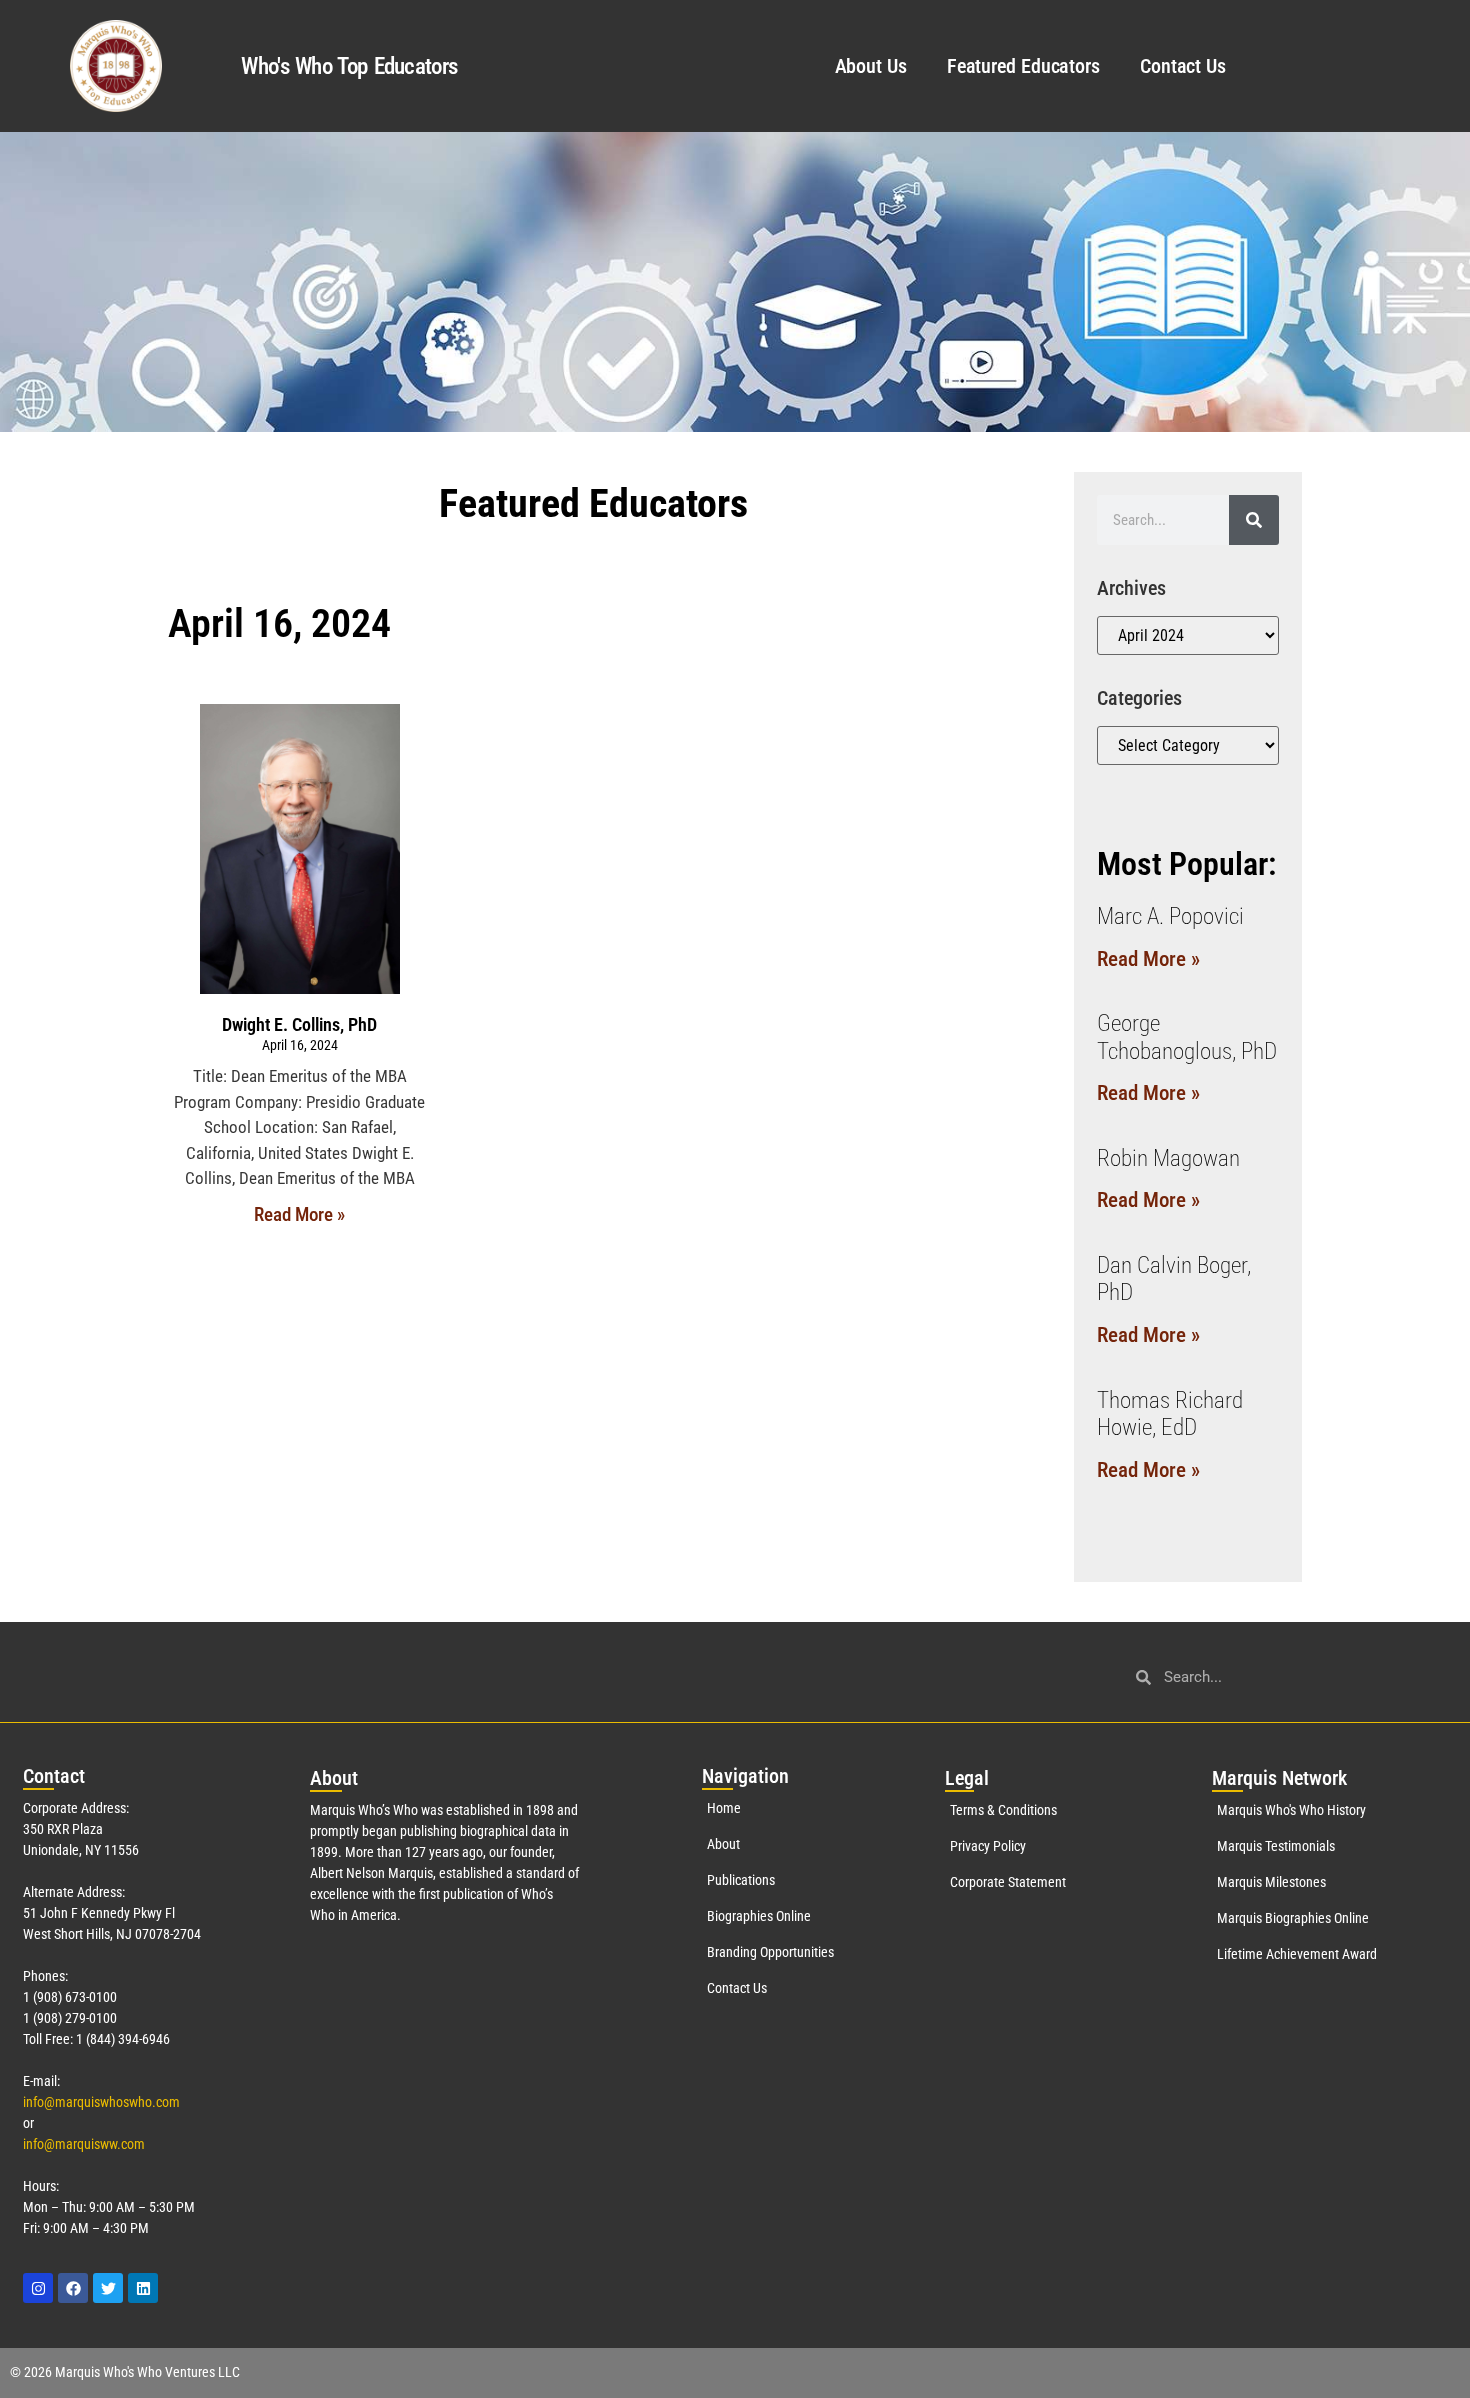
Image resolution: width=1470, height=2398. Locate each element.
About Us (871, 66)
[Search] (1254, 520)
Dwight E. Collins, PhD (299, 1024)
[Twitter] (108, 2288)
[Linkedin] (143, 2288)
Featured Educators (1023, 66)
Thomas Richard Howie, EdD (1170, 1414)
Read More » (299, 1214)
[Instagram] (38, 2288)
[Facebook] (73, 2288)
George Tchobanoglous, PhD (1187, 1037)
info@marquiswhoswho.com (101, 2102)
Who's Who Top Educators (349, 66)
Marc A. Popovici (1170, 916)
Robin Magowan (1168, 1158)
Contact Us (1183, 66)
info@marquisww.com (84, 2144)
